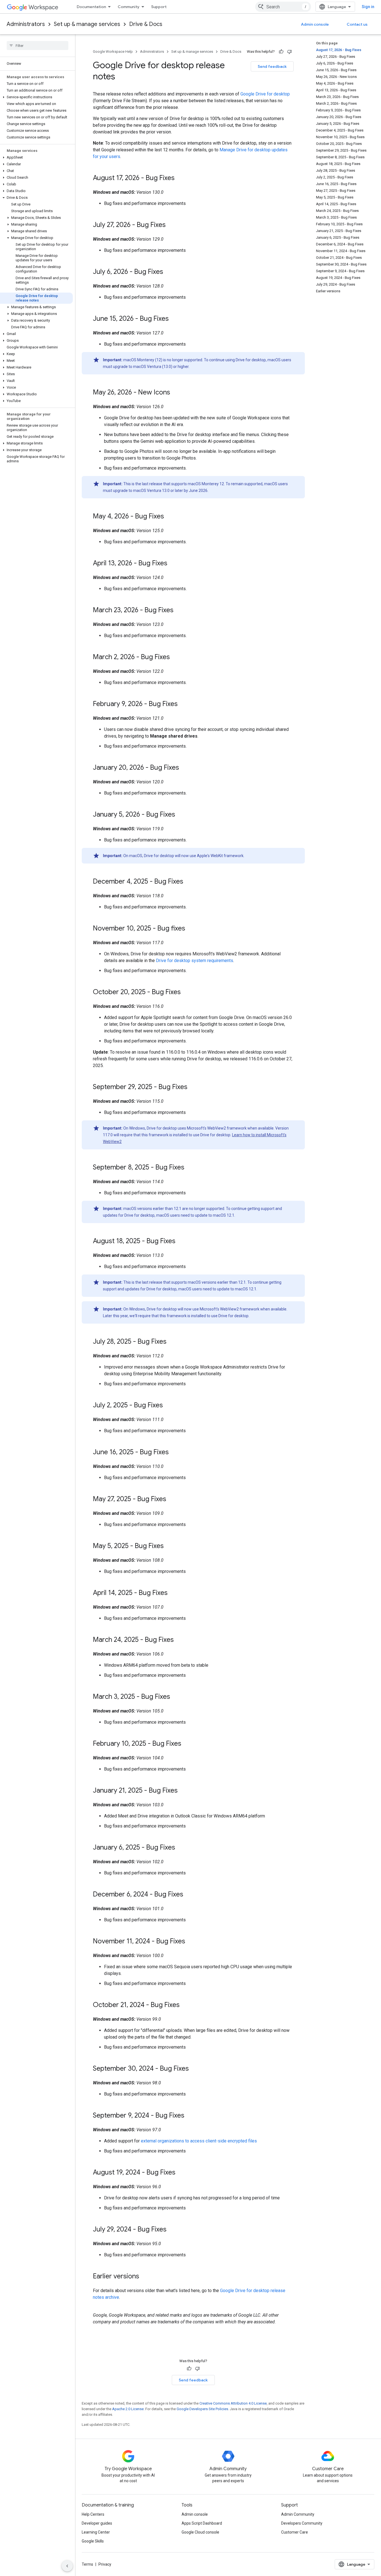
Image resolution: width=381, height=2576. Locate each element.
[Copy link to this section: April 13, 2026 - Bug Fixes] (173, 564)
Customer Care (295, 2532)
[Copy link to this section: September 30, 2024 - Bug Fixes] (194, 2069)
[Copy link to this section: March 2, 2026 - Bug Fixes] (175, 657)
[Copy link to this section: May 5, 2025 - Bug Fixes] (169, 1546)
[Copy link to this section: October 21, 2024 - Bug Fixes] (185, 2005)
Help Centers (93, 2514)
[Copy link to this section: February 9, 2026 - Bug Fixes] (183, 704)
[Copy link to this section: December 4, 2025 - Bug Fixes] (189, 882)
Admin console (315, 24)
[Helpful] (281, 52)
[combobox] (283, 7)
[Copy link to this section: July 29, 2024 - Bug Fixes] (172, 2230)
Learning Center (96, 2532)
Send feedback (272, 66)
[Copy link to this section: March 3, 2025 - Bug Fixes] (176, 1697)
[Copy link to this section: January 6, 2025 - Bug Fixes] (181, 1848)
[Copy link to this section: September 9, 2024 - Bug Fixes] (190, 2116)
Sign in (368, 7)
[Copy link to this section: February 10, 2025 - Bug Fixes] (187, 1744)
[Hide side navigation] (67, 2566)
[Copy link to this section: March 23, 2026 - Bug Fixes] (179, 611)
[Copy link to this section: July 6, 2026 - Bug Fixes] (169, 272)
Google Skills (93, 2541)
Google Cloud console (200, 2532)
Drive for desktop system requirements (195, 961)
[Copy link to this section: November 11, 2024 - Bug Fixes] (191, 1942)
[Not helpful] (290, 52)
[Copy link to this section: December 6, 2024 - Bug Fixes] (189, 1895)
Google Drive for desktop (265, 94)
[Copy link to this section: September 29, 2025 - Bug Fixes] (193, 1087)
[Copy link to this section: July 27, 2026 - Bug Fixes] (171, 225)
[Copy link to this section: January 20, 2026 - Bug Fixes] (185, 768)
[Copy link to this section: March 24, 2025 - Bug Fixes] (179, 1640)
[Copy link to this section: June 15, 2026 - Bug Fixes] (174, 319)
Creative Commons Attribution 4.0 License (233, 2403)
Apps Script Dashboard (202, 2523)
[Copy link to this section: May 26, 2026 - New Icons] (176, 393)
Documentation (91, 7)
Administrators (26, 24)
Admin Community (298, 2514)
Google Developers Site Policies (202, 2409)
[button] (36, 97)
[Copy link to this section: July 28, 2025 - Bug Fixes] (172, 1342)
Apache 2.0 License (128, 2409)
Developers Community (302, 2523)
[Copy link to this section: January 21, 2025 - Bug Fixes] (183, 1791)
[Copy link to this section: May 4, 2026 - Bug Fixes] (170, 517)
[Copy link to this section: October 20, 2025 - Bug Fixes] (186, 992)
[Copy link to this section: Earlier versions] (145, 2277)
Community (129, 7)
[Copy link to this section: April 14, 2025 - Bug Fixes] (173, 1593)
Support (159, 7)
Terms (87, 2564)
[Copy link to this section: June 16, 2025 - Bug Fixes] (174, 1453)
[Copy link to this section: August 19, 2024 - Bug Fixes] (181, 2173)
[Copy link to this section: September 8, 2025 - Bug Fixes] (190, 1168)
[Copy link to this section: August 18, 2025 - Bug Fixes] (181, 1242)
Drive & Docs (146, 24)
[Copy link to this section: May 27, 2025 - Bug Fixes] (172, 1499)
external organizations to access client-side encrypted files (199, 2141)
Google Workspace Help (113, 52)
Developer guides (97, 2523)
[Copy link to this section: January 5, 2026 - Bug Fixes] (181, 815)
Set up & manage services (87, 24)
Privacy (105, 2564)
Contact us (357, 24)
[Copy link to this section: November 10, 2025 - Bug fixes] (191, 929)
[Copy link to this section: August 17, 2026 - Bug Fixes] (180, 178)
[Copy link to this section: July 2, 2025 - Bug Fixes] (168, 1406)
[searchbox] (38, 46)
